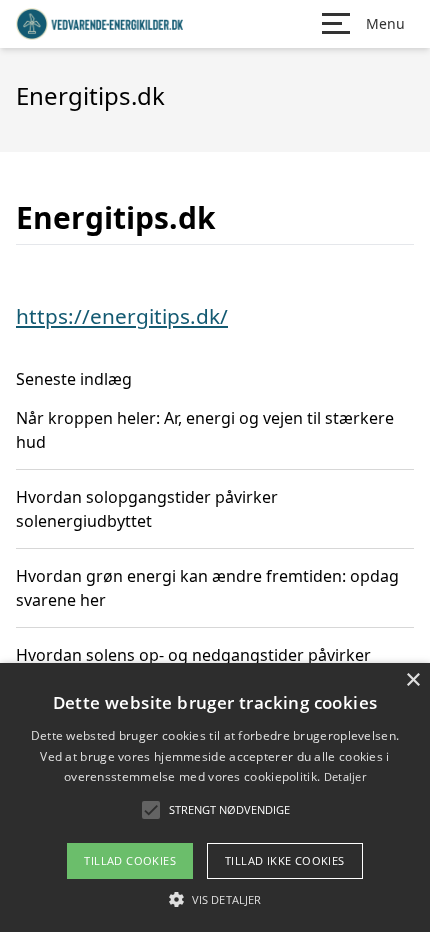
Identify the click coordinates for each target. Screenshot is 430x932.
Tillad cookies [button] (130, 860)
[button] (215, 899)
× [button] (412, 680)
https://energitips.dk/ (122, 316)
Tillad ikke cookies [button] (285, 860)
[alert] (215, 797)
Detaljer (345, 776)
